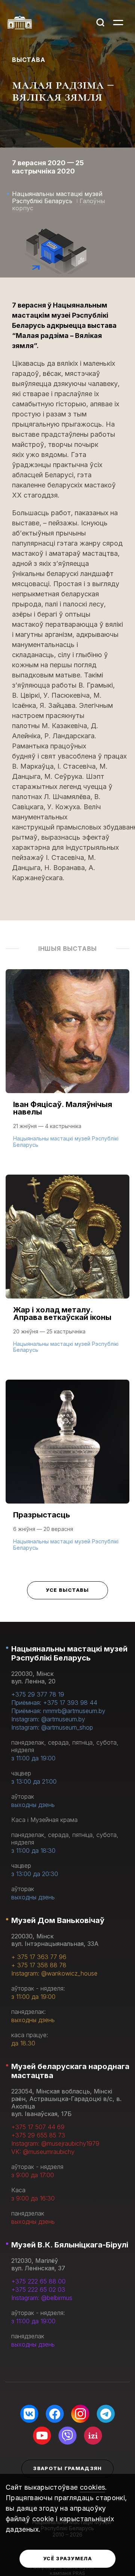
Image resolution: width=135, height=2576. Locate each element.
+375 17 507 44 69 (38, 2127)
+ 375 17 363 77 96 (39, 1957)
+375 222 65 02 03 (38, 2289)
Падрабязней (38, 1144)
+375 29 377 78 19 (38, 1694)
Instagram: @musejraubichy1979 (55, 2143)
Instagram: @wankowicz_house (54, 1973)
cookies (93, 2487)
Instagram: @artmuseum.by (48, 1719)
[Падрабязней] (67, 1066)
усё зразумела (67, 2558)
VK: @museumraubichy (43, 2152)
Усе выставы (67, 1590)
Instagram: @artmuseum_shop (52, 1727)
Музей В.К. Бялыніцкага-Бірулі (70, 2245)
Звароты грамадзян (67, 2468)
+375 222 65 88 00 (38, 2281)
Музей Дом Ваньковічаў (58, 1920)
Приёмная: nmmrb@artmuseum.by (58, 1711)
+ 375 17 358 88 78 (39, 1965)
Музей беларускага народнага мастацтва (70, 2071)
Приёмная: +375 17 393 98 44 (54, 1703)
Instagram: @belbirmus (42, 2298)
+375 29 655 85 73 (38, 2135)
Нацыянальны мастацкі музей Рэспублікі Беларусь (69, 1653)
